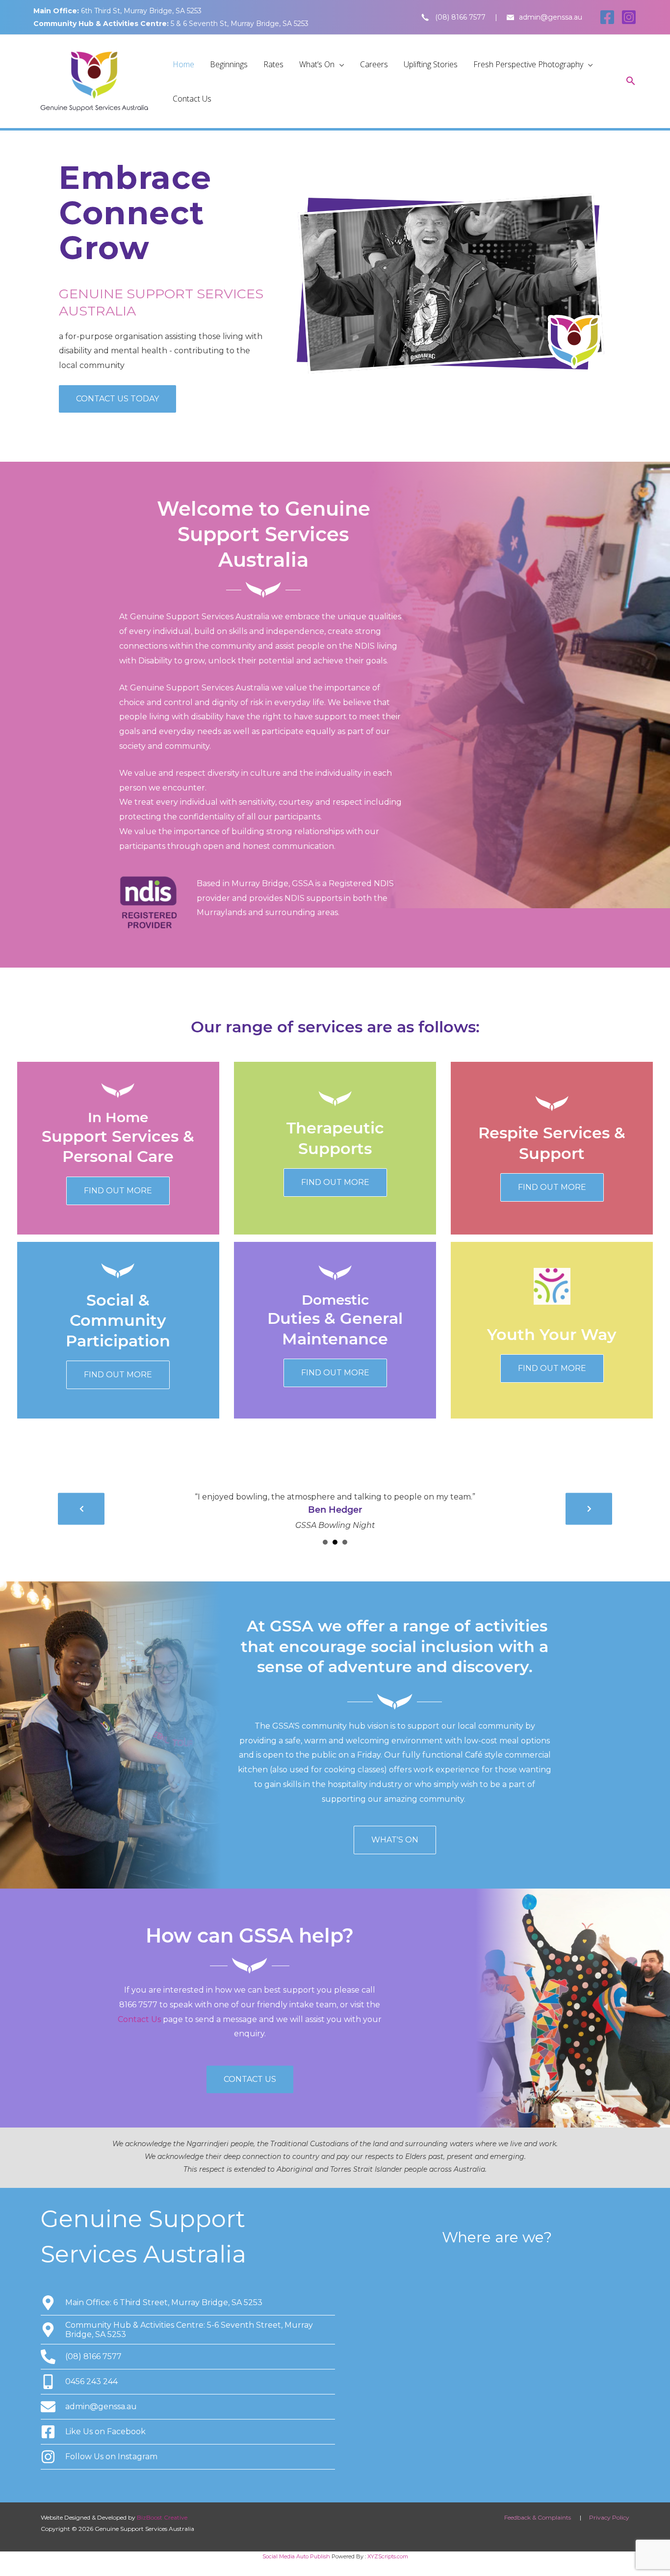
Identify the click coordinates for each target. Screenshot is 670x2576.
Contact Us (192, 99)
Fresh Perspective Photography (528, 64)
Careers (374, 64)
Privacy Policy (609, 2517)
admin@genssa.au (551, 17)
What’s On (317, 64)
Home (183, 64)
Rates (273, 64)
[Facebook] (607, 17)
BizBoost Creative (162, 2517)
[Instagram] (629, 17)
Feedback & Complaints (538, 2517)
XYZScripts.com (388, 2556)
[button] (117, 399)
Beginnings (229, 64)
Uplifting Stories (431, 64)
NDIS (365, 646)
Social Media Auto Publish (296, 2556)
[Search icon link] (631, 82)
